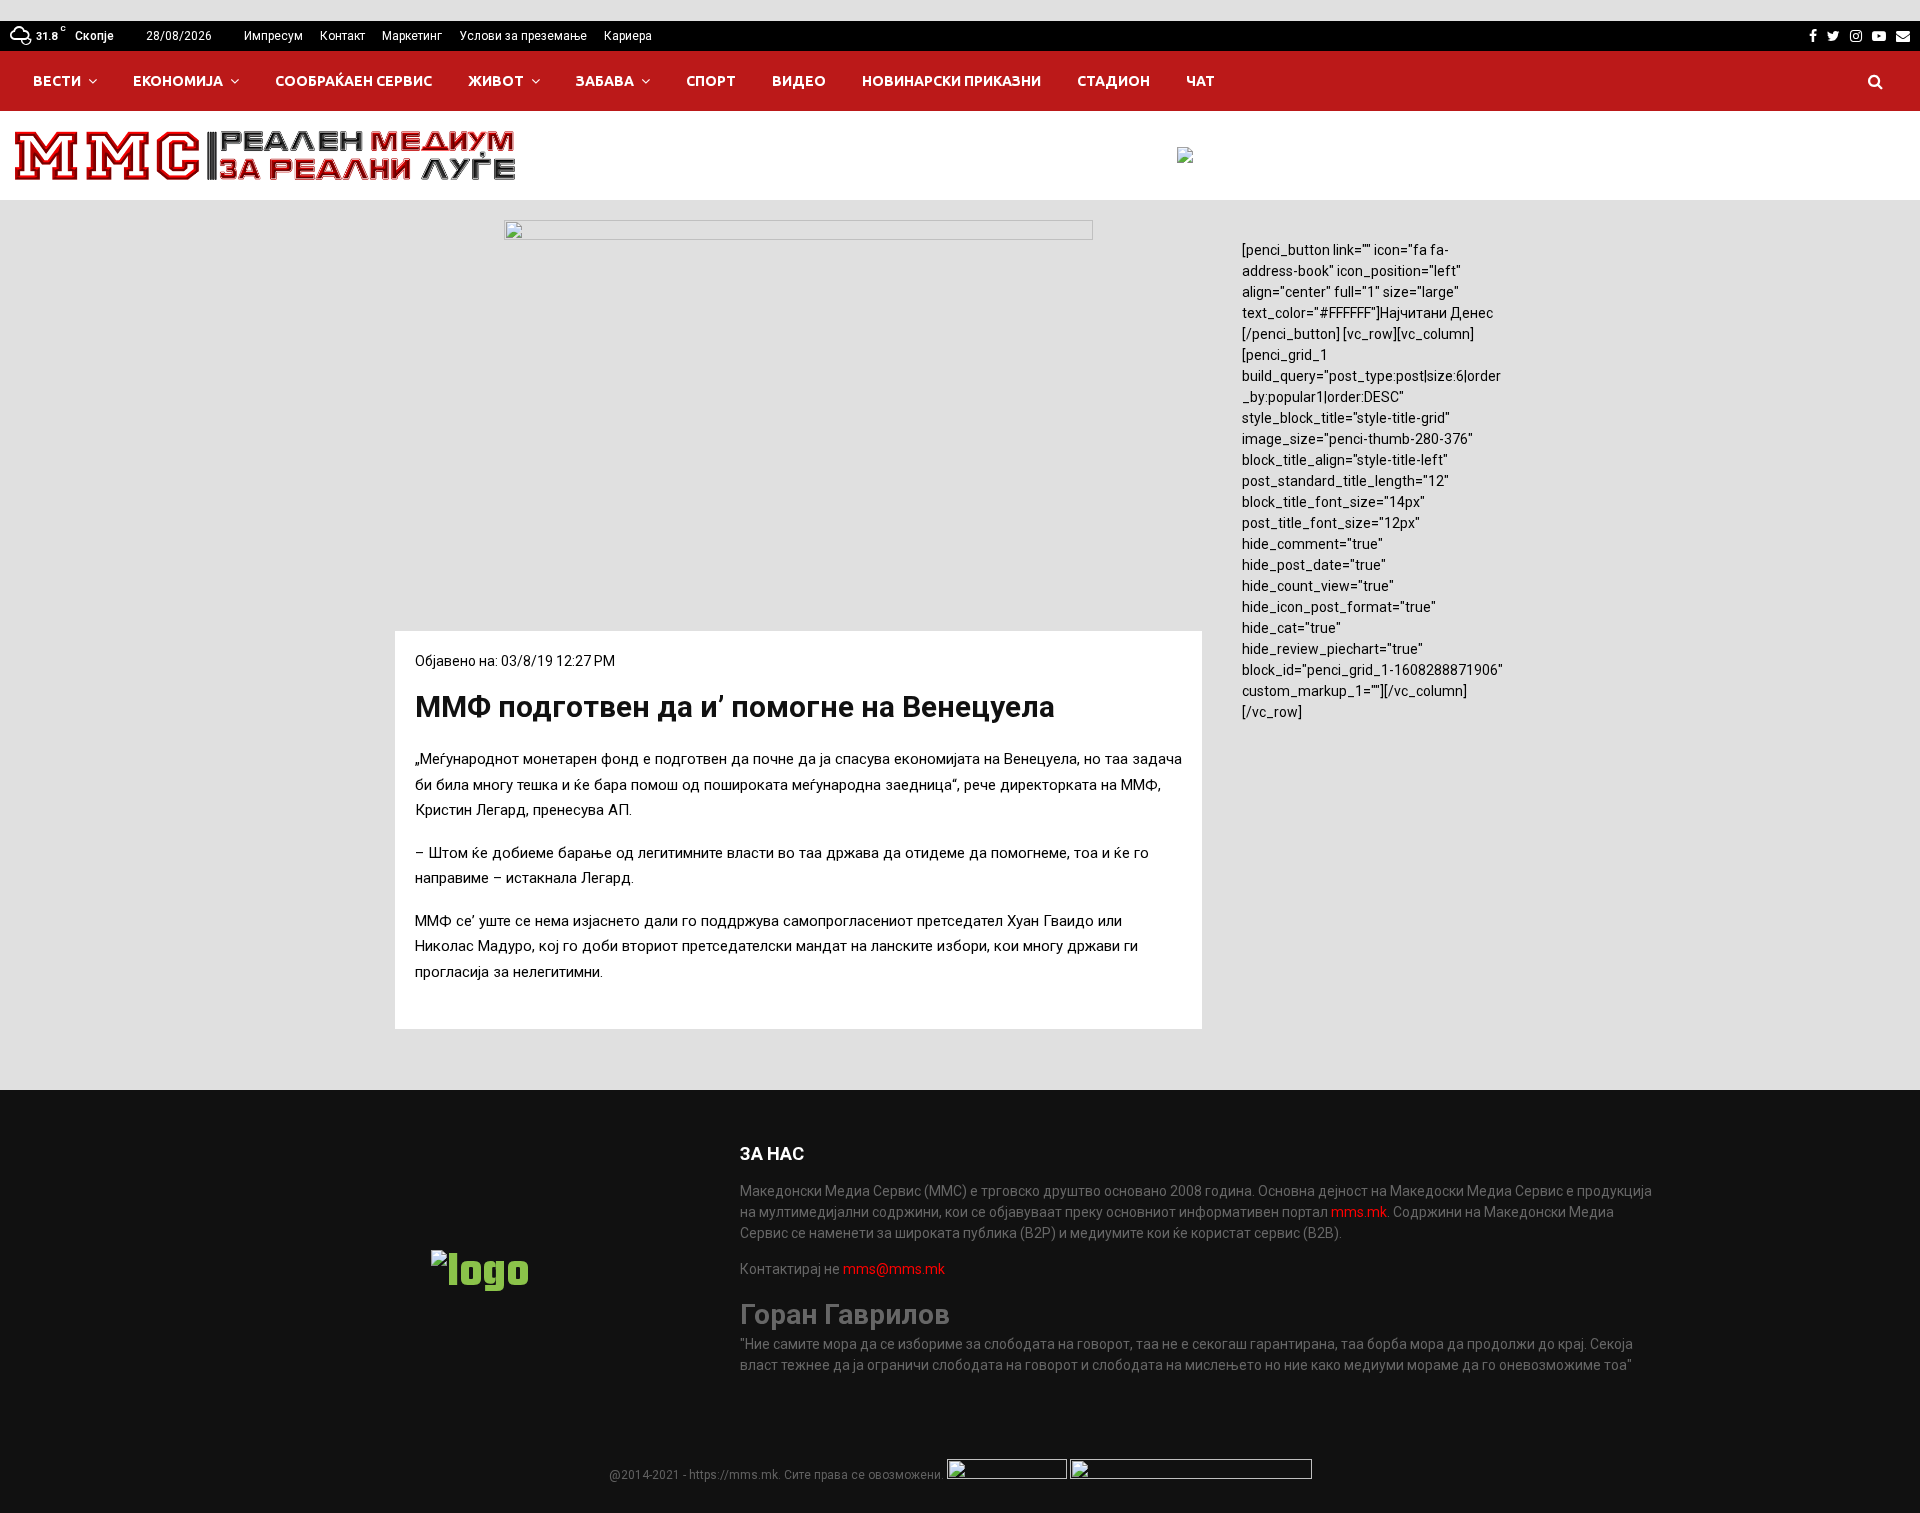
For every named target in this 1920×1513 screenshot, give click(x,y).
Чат (1200, 81)
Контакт (342, 36)
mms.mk (1359, 1212)
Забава (605, 81)
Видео (799, 81)
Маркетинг (412, 36)
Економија (178, 81)
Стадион (1113, 81)
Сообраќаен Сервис (353, 81)
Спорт (711, 81)
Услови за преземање (523, 36)
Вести (57, 81)
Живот (496, 81)
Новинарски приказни (951, 81)
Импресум (273, 36)
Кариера (628, 36)
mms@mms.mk (894, 1269)
